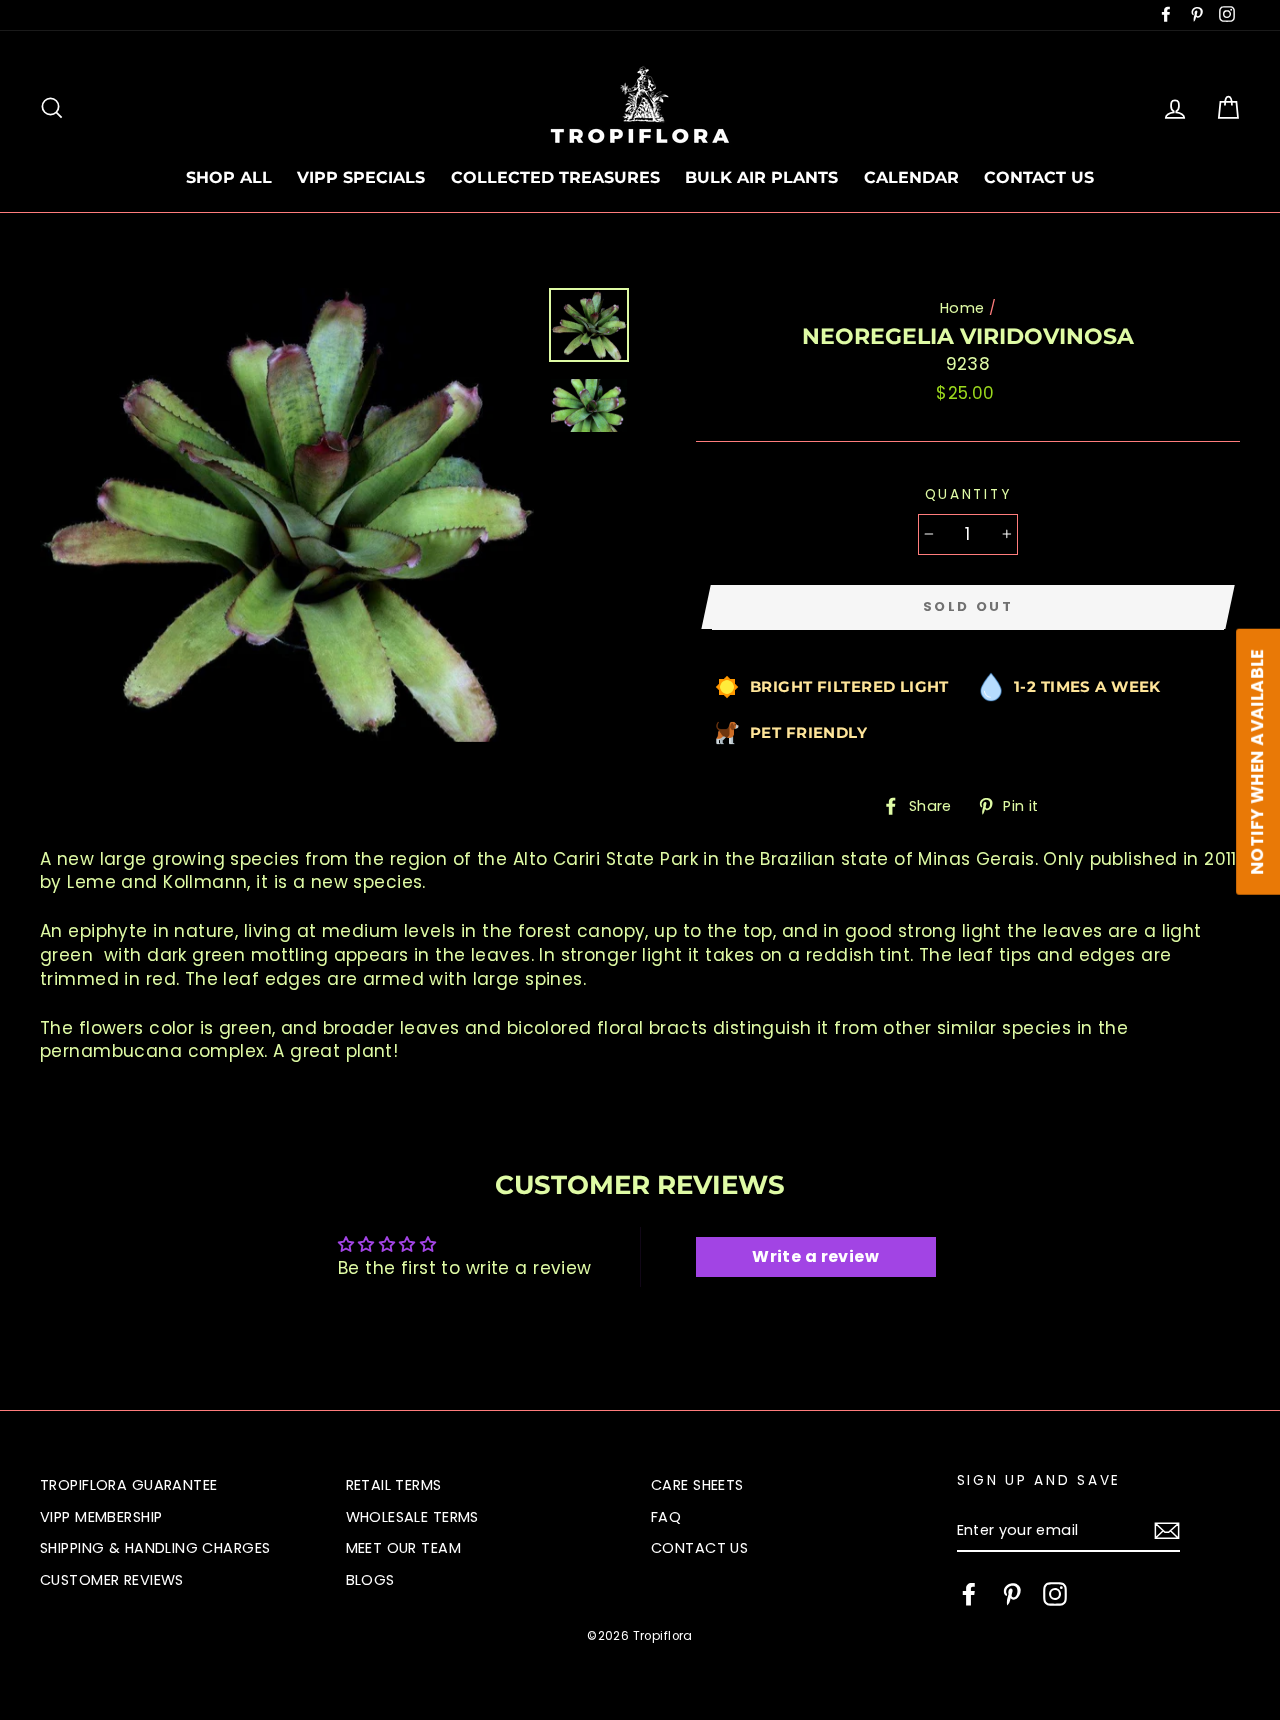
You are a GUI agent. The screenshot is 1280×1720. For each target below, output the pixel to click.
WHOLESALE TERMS (412, 1517)
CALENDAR (911, 177)
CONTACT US (1039, 177)
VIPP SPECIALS (361, 177)
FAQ (666, 1517)
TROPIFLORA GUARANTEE (129, 1485)
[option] (287, 515)
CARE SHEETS (697, 1485)
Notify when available (1257, 762)
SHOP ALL (229, 177)
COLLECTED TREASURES (555, 177)
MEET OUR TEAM (404, 1548)
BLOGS (370, 1580)
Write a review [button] (815, 1256)
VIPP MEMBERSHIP (101, 1517)
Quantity (968, 494)
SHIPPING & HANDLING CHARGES (155, 1548)
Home (962, 308)
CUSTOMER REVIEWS (112, 1580)
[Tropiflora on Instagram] (1055, 1594)
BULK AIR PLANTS (761, 177)
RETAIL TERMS (394, 1485)
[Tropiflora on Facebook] (969, 1594)
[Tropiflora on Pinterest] (1012, 1594)
